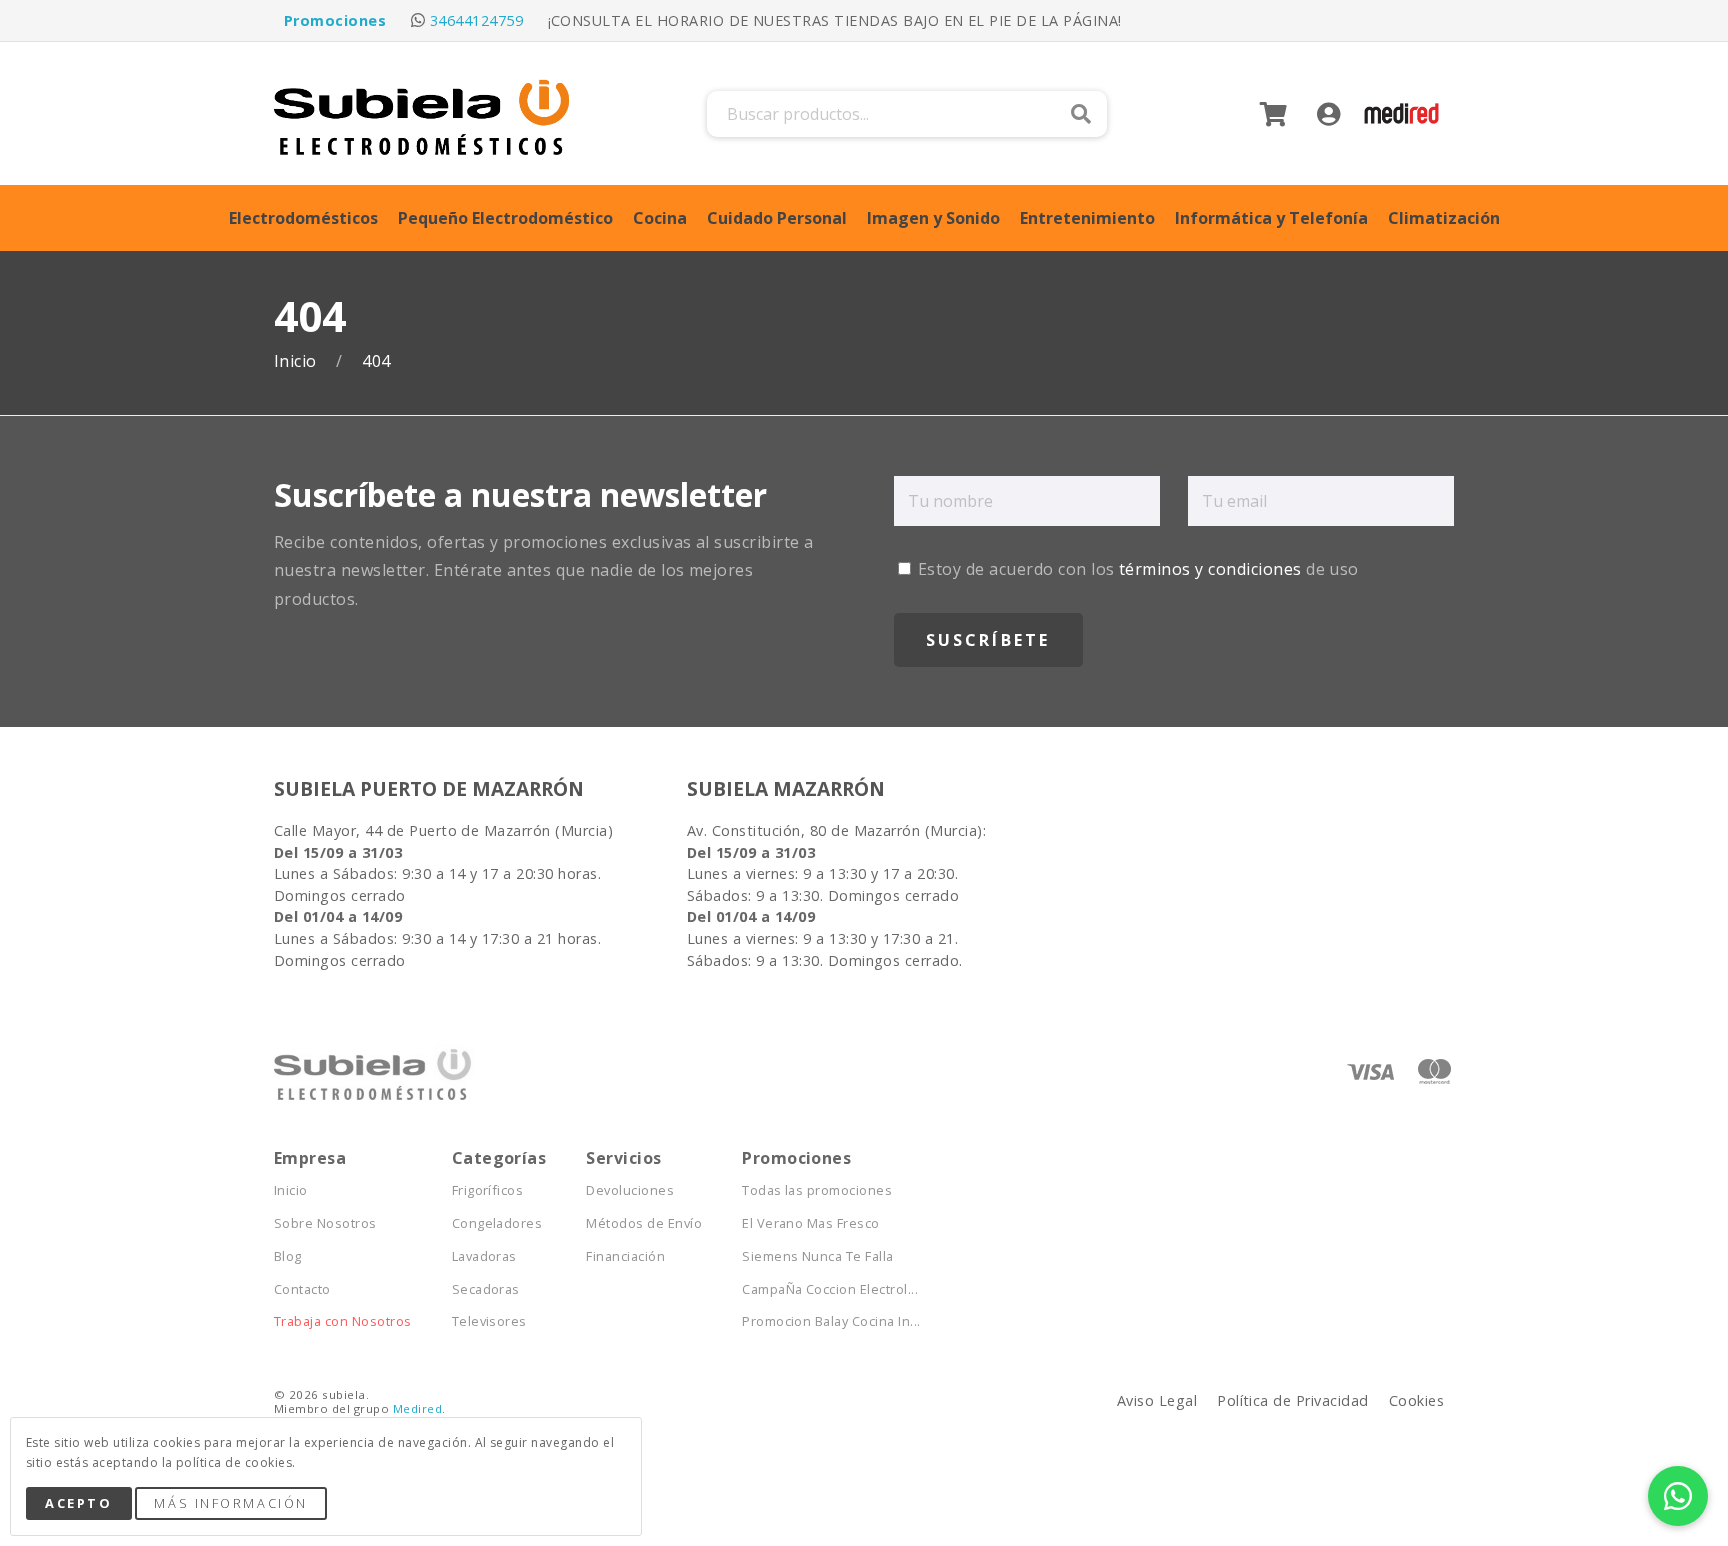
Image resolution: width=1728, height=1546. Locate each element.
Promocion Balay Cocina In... (831, 1321)
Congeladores (497, 1223)
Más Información (230, 1503)
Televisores (489, 1321)
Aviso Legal (1157, 1400)
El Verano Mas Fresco (811, 1223)
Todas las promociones (817, 1190)
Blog (288, 1256)
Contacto (302, 1289)
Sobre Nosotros (325, 1223)
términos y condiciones (1210, 569)
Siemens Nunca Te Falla (818, 1256)
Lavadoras (484, 1256)
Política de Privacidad (1293, 1400)
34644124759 (476, 20)
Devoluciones (630, 1190)
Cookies (1416, 1400)
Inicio (297, 361)
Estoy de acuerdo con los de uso (1136, 569)
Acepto (78, 1503)
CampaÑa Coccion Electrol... (830, 1289)
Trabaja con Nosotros (343, 1321)
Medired (417, 1408)
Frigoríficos (488, 1190)
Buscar (1081, 114)
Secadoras (486, 1289)
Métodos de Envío (644, 1223)
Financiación (625, 1256)
